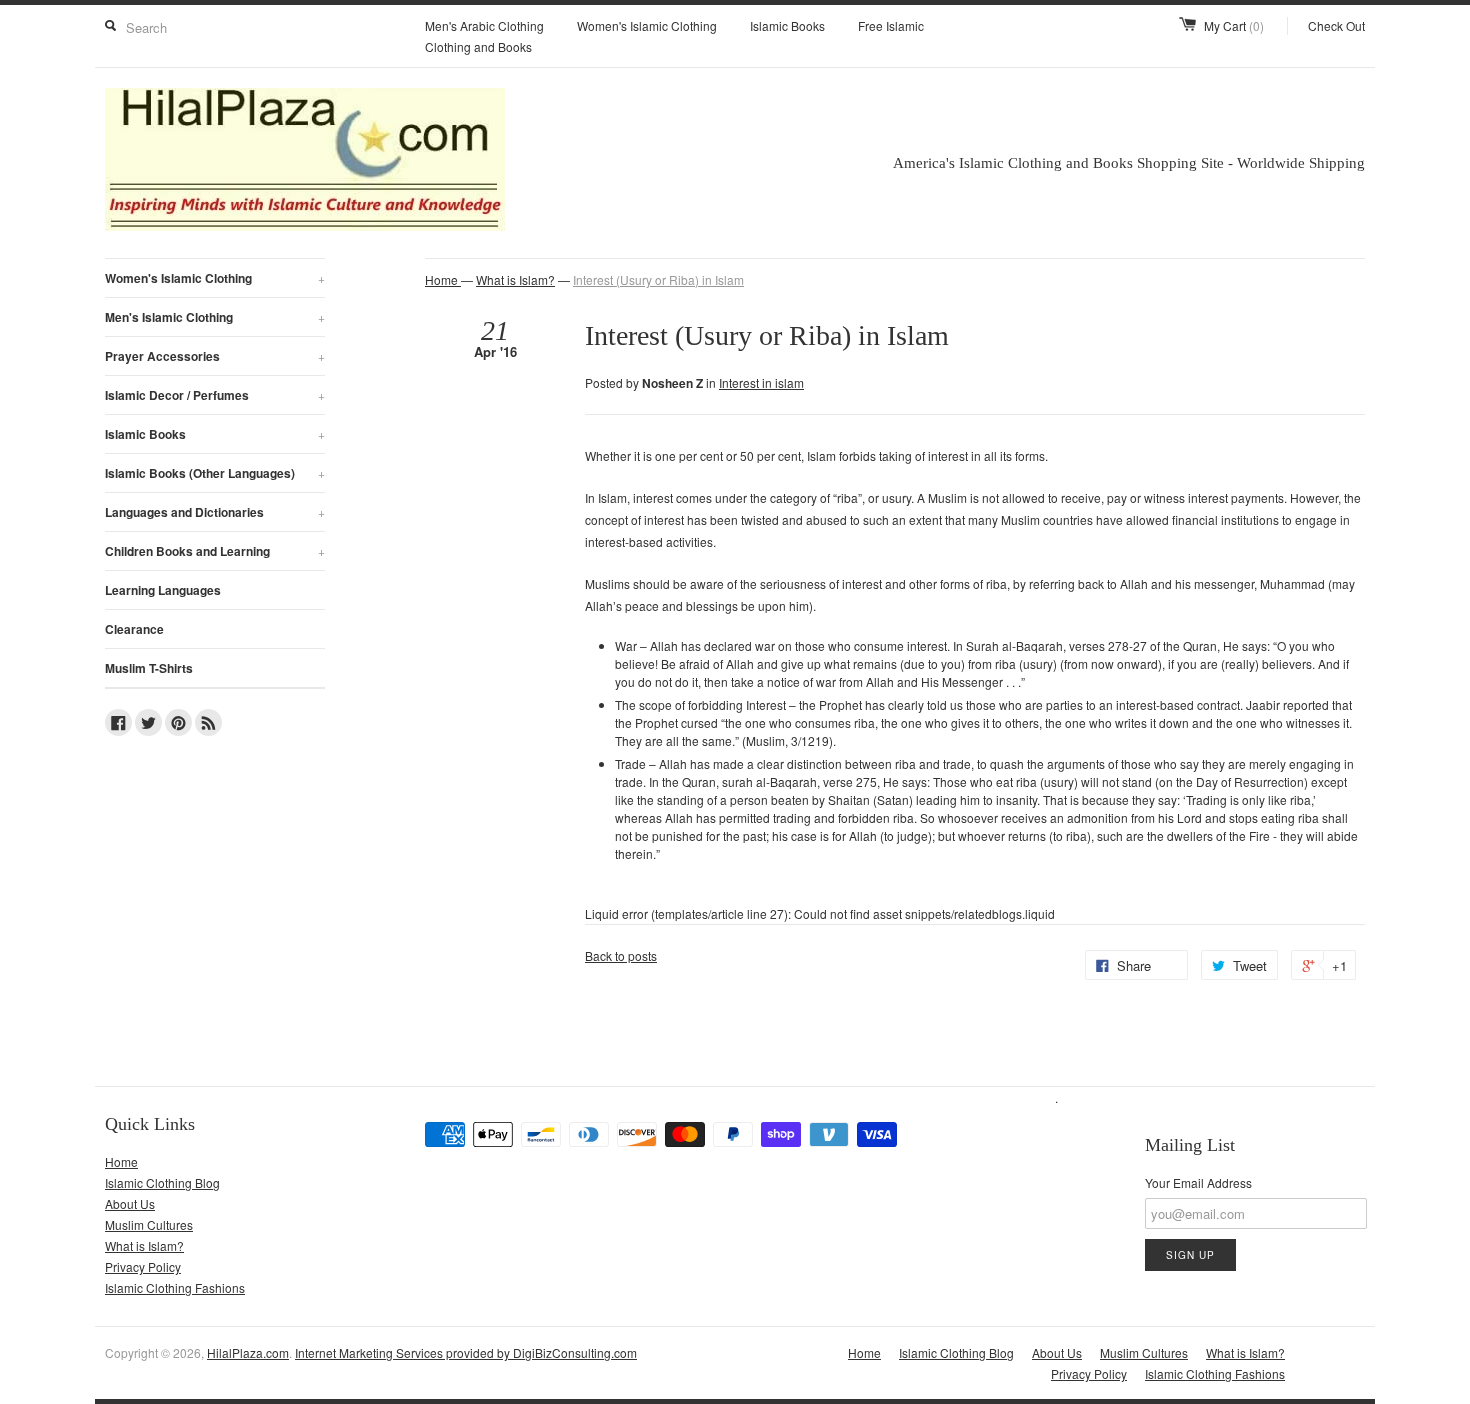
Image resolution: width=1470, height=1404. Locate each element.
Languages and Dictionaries (215, 512)
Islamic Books (787, 25)
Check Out (1336, 25)
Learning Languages (163, 590)
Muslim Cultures (149, 1224)
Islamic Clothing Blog (162, 1182)
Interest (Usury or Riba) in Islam (658, 279)
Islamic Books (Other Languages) (215, 473)
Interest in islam (761, 382)
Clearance (134, 629)
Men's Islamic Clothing (215, 317)
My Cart (1234, 25)
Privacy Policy (143, 1266)
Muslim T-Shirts (149, 668)
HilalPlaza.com (248, 1352)
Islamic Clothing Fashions (175, 1287)
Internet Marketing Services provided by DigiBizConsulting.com (466, 1352)
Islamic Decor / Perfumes (215, 395)
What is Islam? (515, 279)
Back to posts (621, 955)
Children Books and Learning (215, 551)
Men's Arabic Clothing (484, 25)
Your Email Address (1198, 1182)
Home (121, 1161)
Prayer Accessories (215, 356)
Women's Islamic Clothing (647, 25)
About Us (130, 1203)
